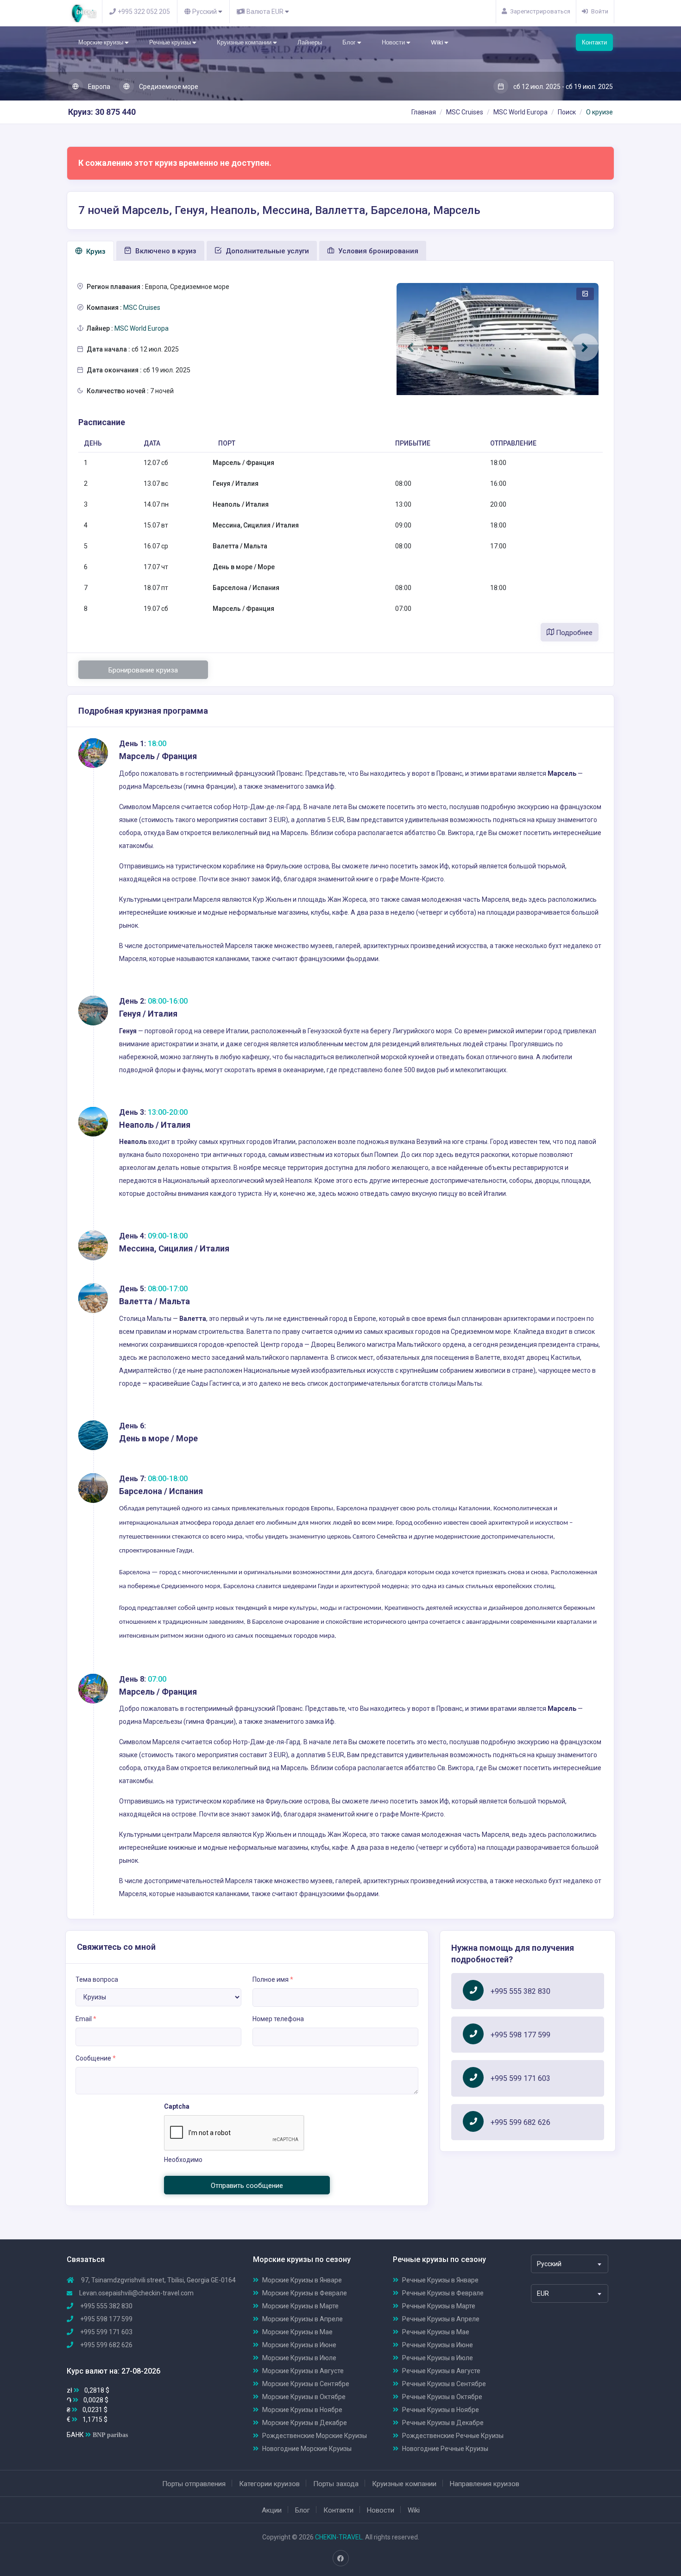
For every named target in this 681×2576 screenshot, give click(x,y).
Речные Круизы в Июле (438, 2358)
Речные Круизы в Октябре (442, 2397)
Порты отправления (194, 2484)
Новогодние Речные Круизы (445, 2449)
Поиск (567, 112)
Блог (350, 42)
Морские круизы (101, 42)
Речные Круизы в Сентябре (444, 2384)
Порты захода (336, 2484)
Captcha (177, 2106)
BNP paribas (110, 2435)
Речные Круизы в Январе (440, 2280)
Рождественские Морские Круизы (315, 2436)
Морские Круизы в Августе (303, 2371)
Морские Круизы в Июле (299, 2358)
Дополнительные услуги (266, 251)
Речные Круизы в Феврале (443, 2293)
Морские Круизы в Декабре (305, 2423)
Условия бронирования (377, 251)
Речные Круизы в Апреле (441, 2319)
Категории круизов (269, 2484)
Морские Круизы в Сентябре (306, 2384)
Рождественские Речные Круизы (453, 2436)
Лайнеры (310, 42)
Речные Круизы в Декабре (443, 2423)
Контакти (594, 42)
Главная (424, 112)
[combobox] (570, 2264)
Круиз (95, 251)
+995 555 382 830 (520, 1991)
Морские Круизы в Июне (299, 2345)
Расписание (102, 422)
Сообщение (96, 2058)
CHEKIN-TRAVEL (339, 2537)
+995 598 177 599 (520, 2035)
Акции (272, 2510)
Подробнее (573, 633)
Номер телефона (278, 2019)
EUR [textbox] (543, 2293)
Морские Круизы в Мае (297, 2332)
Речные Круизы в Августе (441, 2371)
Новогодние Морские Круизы (307, 2449)
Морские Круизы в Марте (300, 2306)
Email (86, 2019)
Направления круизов (485, 2484)
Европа (98, 87)
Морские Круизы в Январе (302, 2280)
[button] (410, 347)
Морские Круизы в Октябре (304, 2397)
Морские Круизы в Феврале (305, 2293)
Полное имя (273, 1979)
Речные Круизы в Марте (439, 2306)
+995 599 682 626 (520, 2122)
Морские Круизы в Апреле (303, 2319)
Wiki (438, 42)
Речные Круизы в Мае (436, 2332)
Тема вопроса (97, 1979)
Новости (394, 42)
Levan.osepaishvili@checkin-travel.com (136, 2293)
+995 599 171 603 (520, 2078)
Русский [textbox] (549, 2264)
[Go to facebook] (340, 2558)
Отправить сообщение (247, 2186)
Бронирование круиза (143, 670)
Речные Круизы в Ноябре (441, 2410)
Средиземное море (168, 87)
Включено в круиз (165, 251)
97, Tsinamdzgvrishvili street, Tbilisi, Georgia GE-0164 (158, 2280)
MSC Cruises (465, 112)
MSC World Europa (520, 112)
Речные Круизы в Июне (438, 2345)
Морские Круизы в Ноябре (302, 2410)
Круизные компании (245, 42)
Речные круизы (171, 42)
